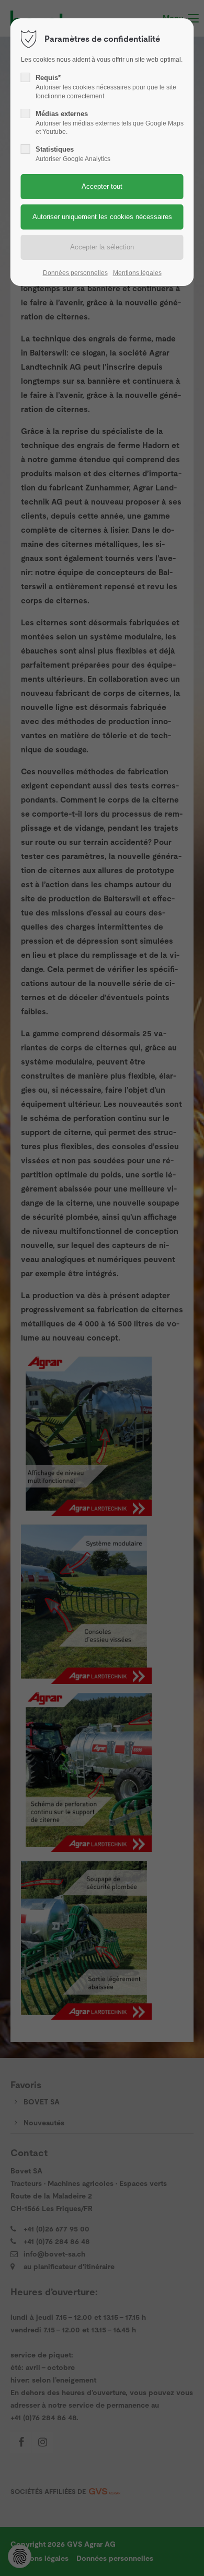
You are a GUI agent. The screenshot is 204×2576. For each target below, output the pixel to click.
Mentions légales (137, 273)
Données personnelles (75, 273)
